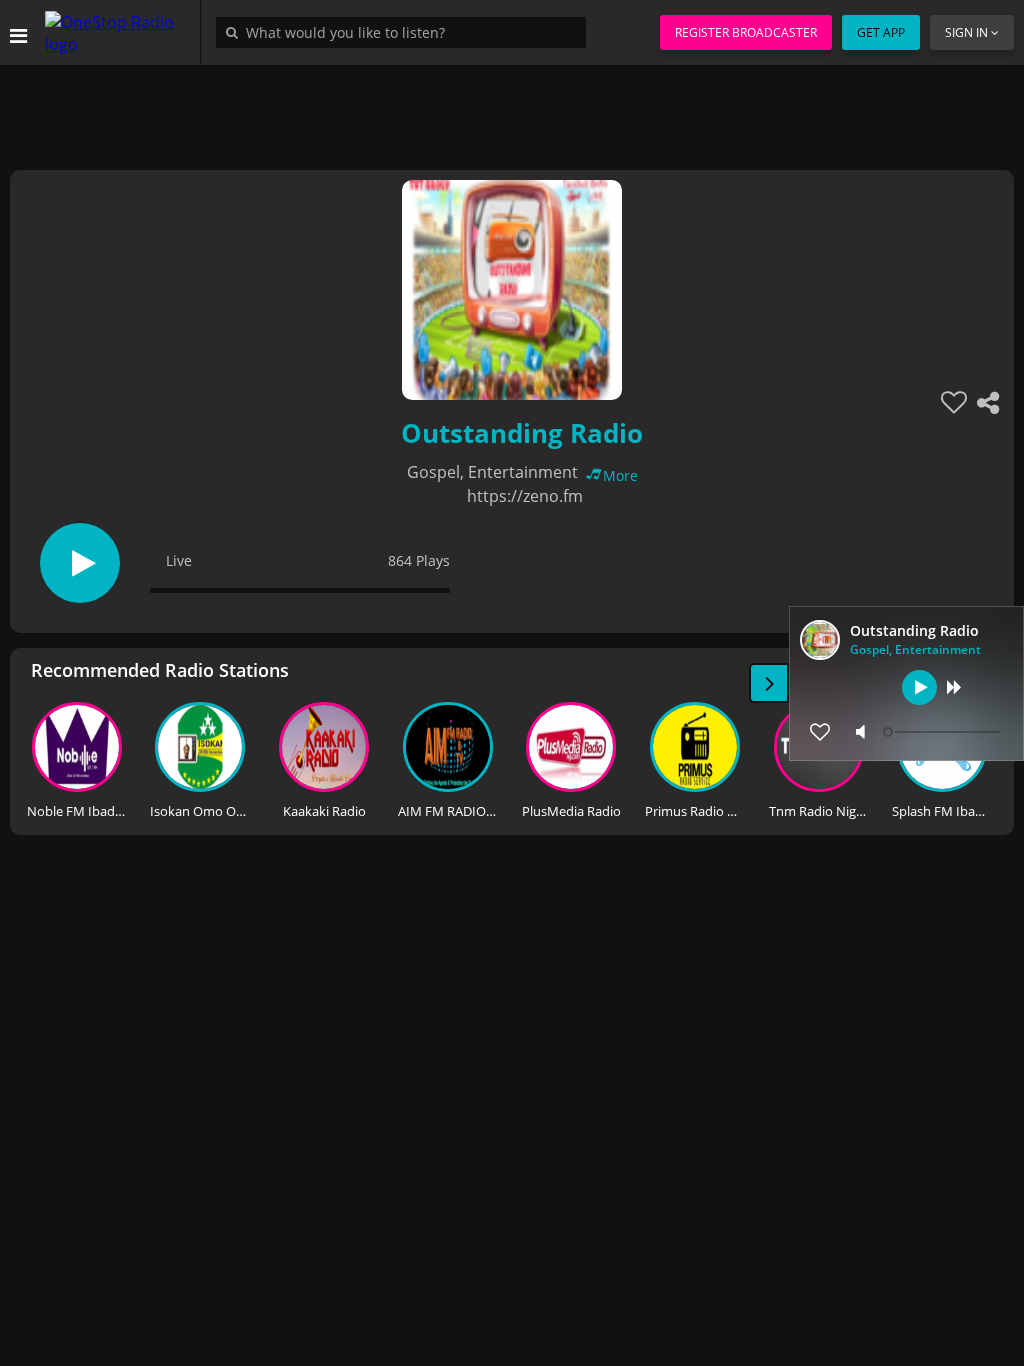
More (620, 475)
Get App (881, 32)
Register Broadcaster (746, 32)
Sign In (966, 32)
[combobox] (406, 32)
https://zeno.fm (525, 496)
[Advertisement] (512, 110)
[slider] (944, 732)
